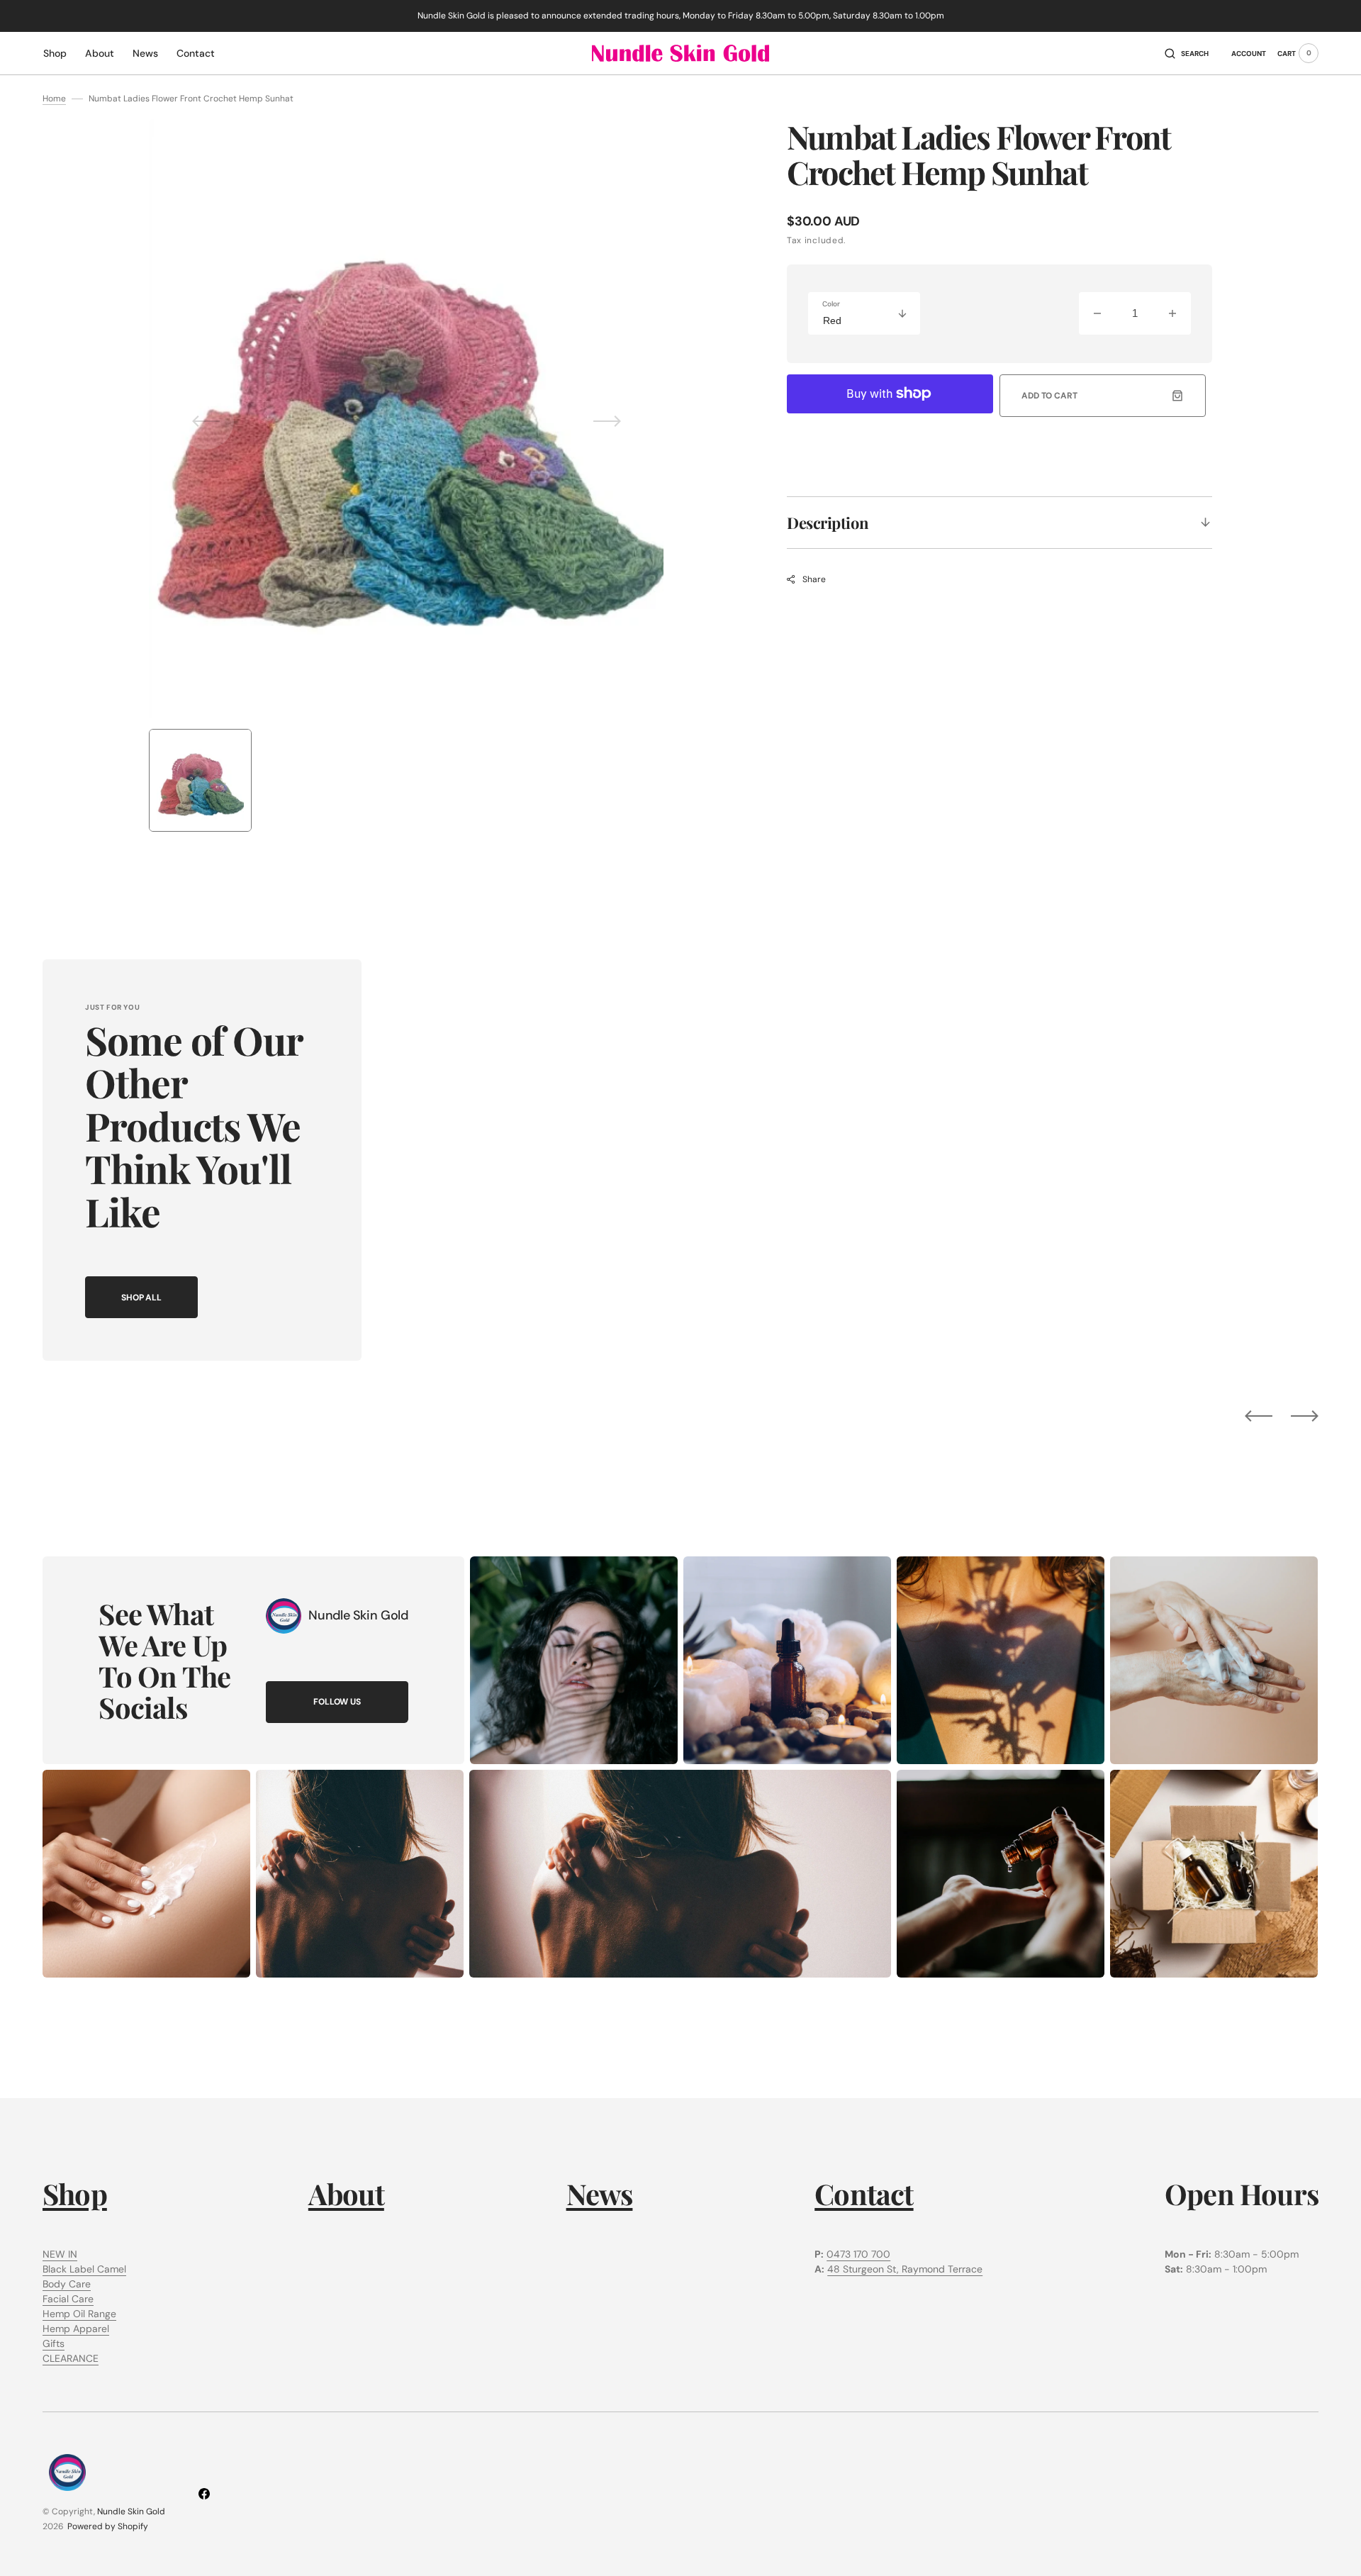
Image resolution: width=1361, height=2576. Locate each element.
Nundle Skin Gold (131, 2511)
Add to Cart (1049, 396)
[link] (284, 1616)
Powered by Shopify (108, 2526)
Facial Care (68, 2299)
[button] (1187, 53)
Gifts (54, 2343)
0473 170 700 (858, 2254)
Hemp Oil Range (79, 2314)
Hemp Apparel (76, 2329)
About (346, 2193)
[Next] (1305, 1415)
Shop (75, 2193)
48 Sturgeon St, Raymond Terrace (905, 2269)
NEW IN (60, 2254)
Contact (864, 2193)
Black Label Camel (84, 2269)
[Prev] (1259, 1415)
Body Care (67, 2284)
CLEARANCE (71, 2358)
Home (54, 99)
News (600, 2193)
